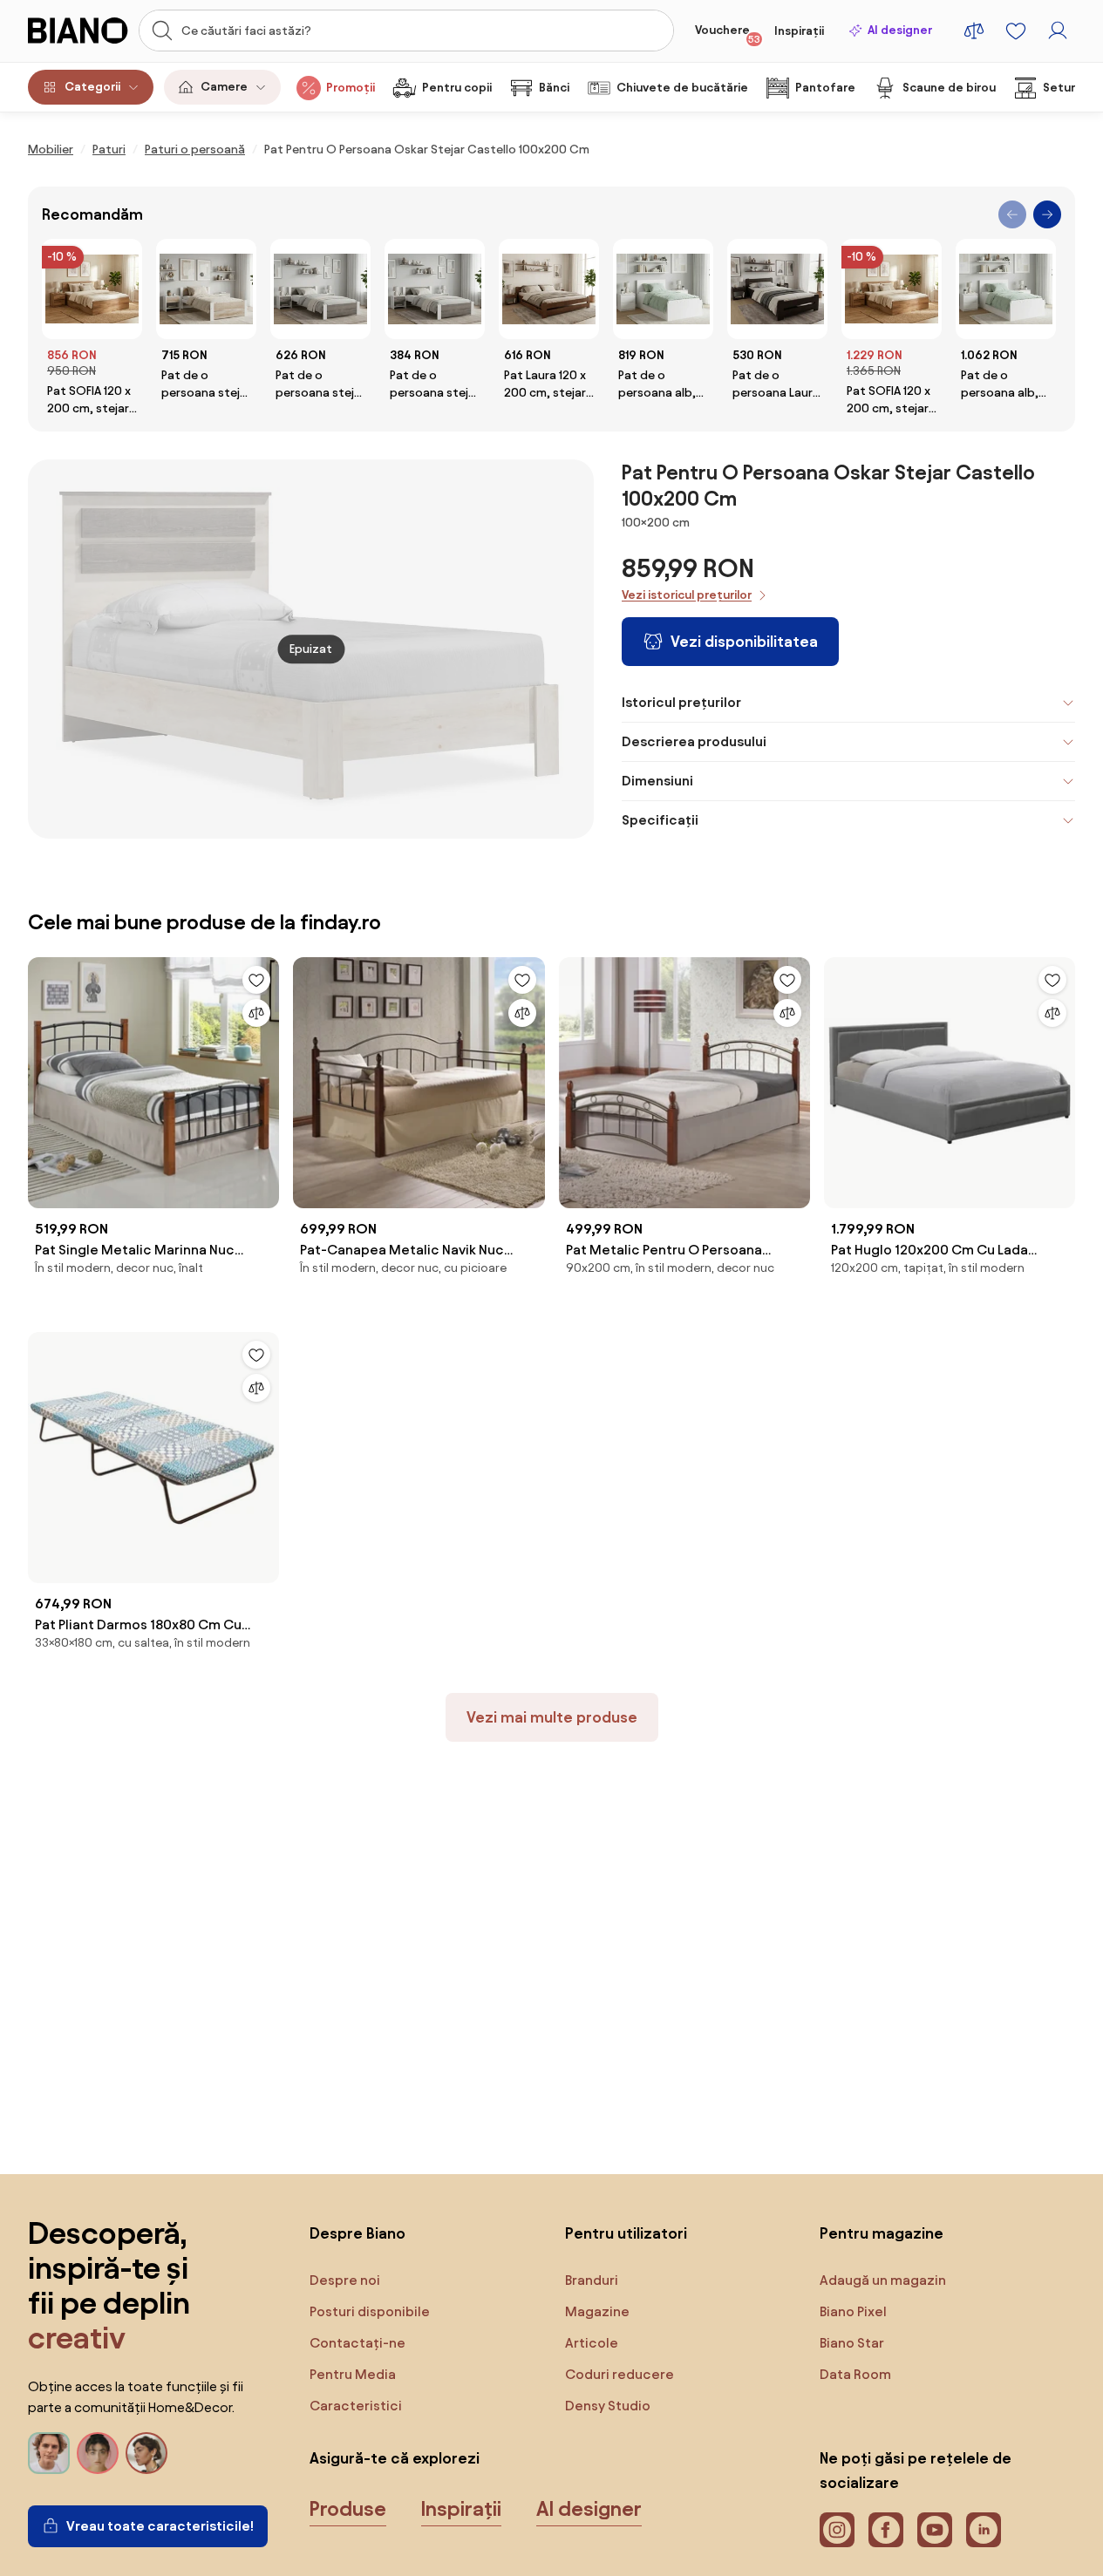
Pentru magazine (882, 2233)
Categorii (92, 87)
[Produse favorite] (1016, 31)
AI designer (900, 30)
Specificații (660, 820)
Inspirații (799, 31)
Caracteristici (356, 2406)
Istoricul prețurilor (681, 702)
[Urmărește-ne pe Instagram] (837, 2530)
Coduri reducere (620, 2374)
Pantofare (825, 88)
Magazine (597, 2311)
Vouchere (728, 34)
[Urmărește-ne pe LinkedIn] (984, 2530)
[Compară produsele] (974, 31)
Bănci (554, 88)
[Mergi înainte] (1047, 214)
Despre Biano (357, 2233)
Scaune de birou (949, 88)
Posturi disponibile (370, 2311)
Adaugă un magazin (883, 2280)
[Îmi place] (256, 980)
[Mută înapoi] (1012, 214)
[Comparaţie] (256, 1013)
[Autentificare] (1058, 31)
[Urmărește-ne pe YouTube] (935, 2530)
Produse (348, 2509)
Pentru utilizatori (626, 2233)
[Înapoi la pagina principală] (78, 31)
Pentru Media (353, 2374)
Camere (224, 87)
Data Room (855, 2374)
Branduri (592, 2280)
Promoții (351, 88)
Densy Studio (608, 2406)
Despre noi (345, 2280)
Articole (592, 2343)
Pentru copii (457, 88)
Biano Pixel (853, 2311)
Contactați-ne (357, 2343)
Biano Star (852, 2343)
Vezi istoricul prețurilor (687, 595)
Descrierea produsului (694, 741)
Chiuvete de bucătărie (682, 88)
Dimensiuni (657, 781)
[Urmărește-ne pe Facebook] (886, 2530)
